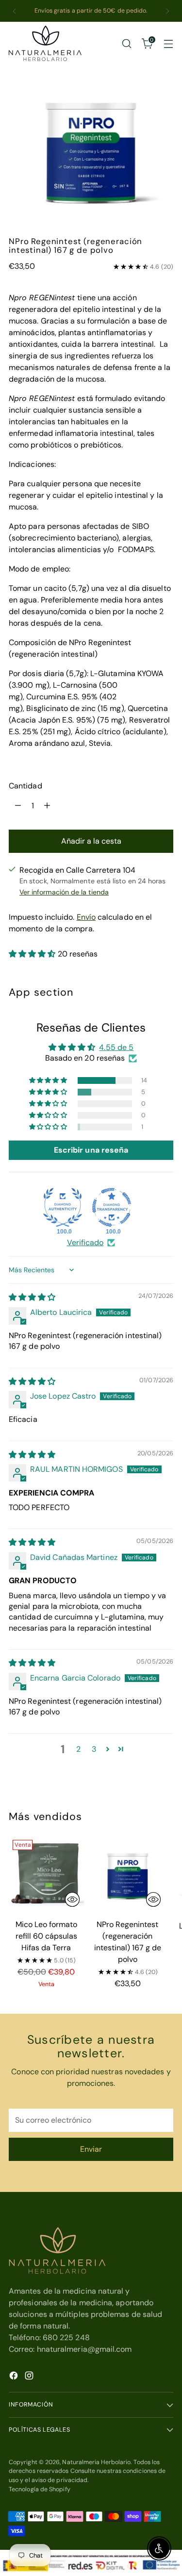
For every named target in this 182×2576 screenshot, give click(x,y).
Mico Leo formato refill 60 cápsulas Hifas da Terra (46, 1936)
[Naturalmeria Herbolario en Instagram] (30, 2377)
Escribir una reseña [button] (91, 1150)
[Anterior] (15, 11)
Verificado (85, 1242)
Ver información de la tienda (64, 892)
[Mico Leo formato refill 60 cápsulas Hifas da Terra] (46, 1874)
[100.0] (63, 1207)
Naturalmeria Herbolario (96, 2462)
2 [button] (78, 1749)
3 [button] (94, 1749)
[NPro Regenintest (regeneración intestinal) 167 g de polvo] (128, 1874)
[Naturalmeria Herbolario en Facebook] (15, 2377)
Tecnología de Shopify (40, 2489)
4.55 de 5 (116, 1047)
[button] (33, 954)
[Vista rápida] (72, 1899)
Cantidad (25, 786)
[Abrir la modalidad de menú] (168, 43)
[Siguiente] (167, 11)
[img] (32, 1297)
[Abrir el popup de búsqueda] (126, 43)
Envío (86, 917)
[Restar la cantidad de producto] (18, 806)
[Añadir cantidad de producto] (47, 806)
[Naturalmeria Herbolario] (45, 43)
